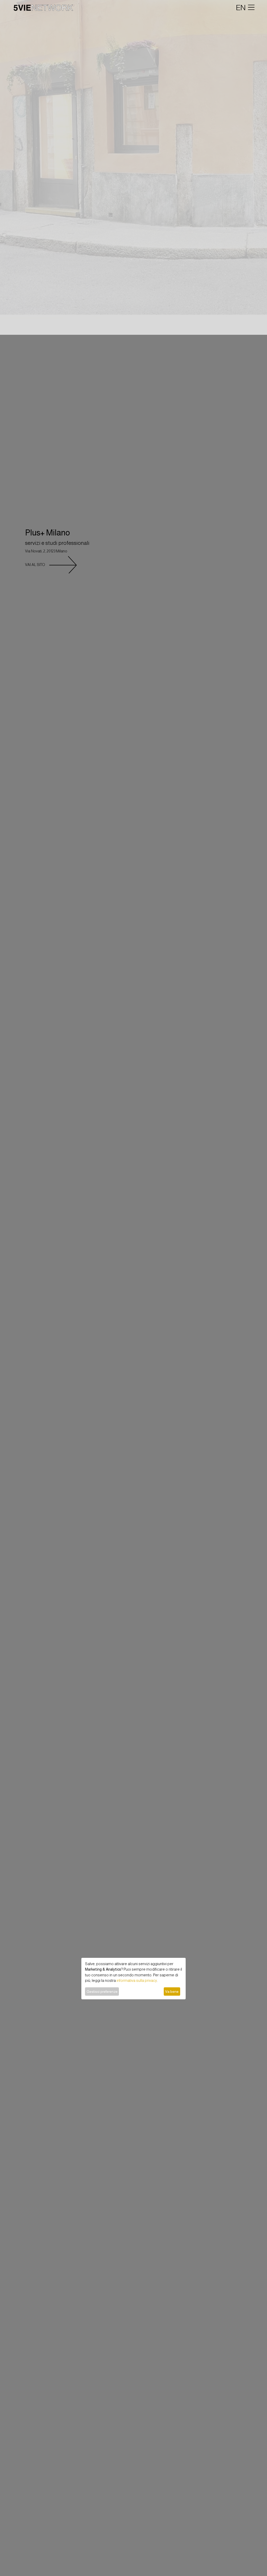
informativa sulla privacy (137, 1981)
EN (241, 8)
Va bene (172, 1991)
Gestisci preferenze (102, 1991)
